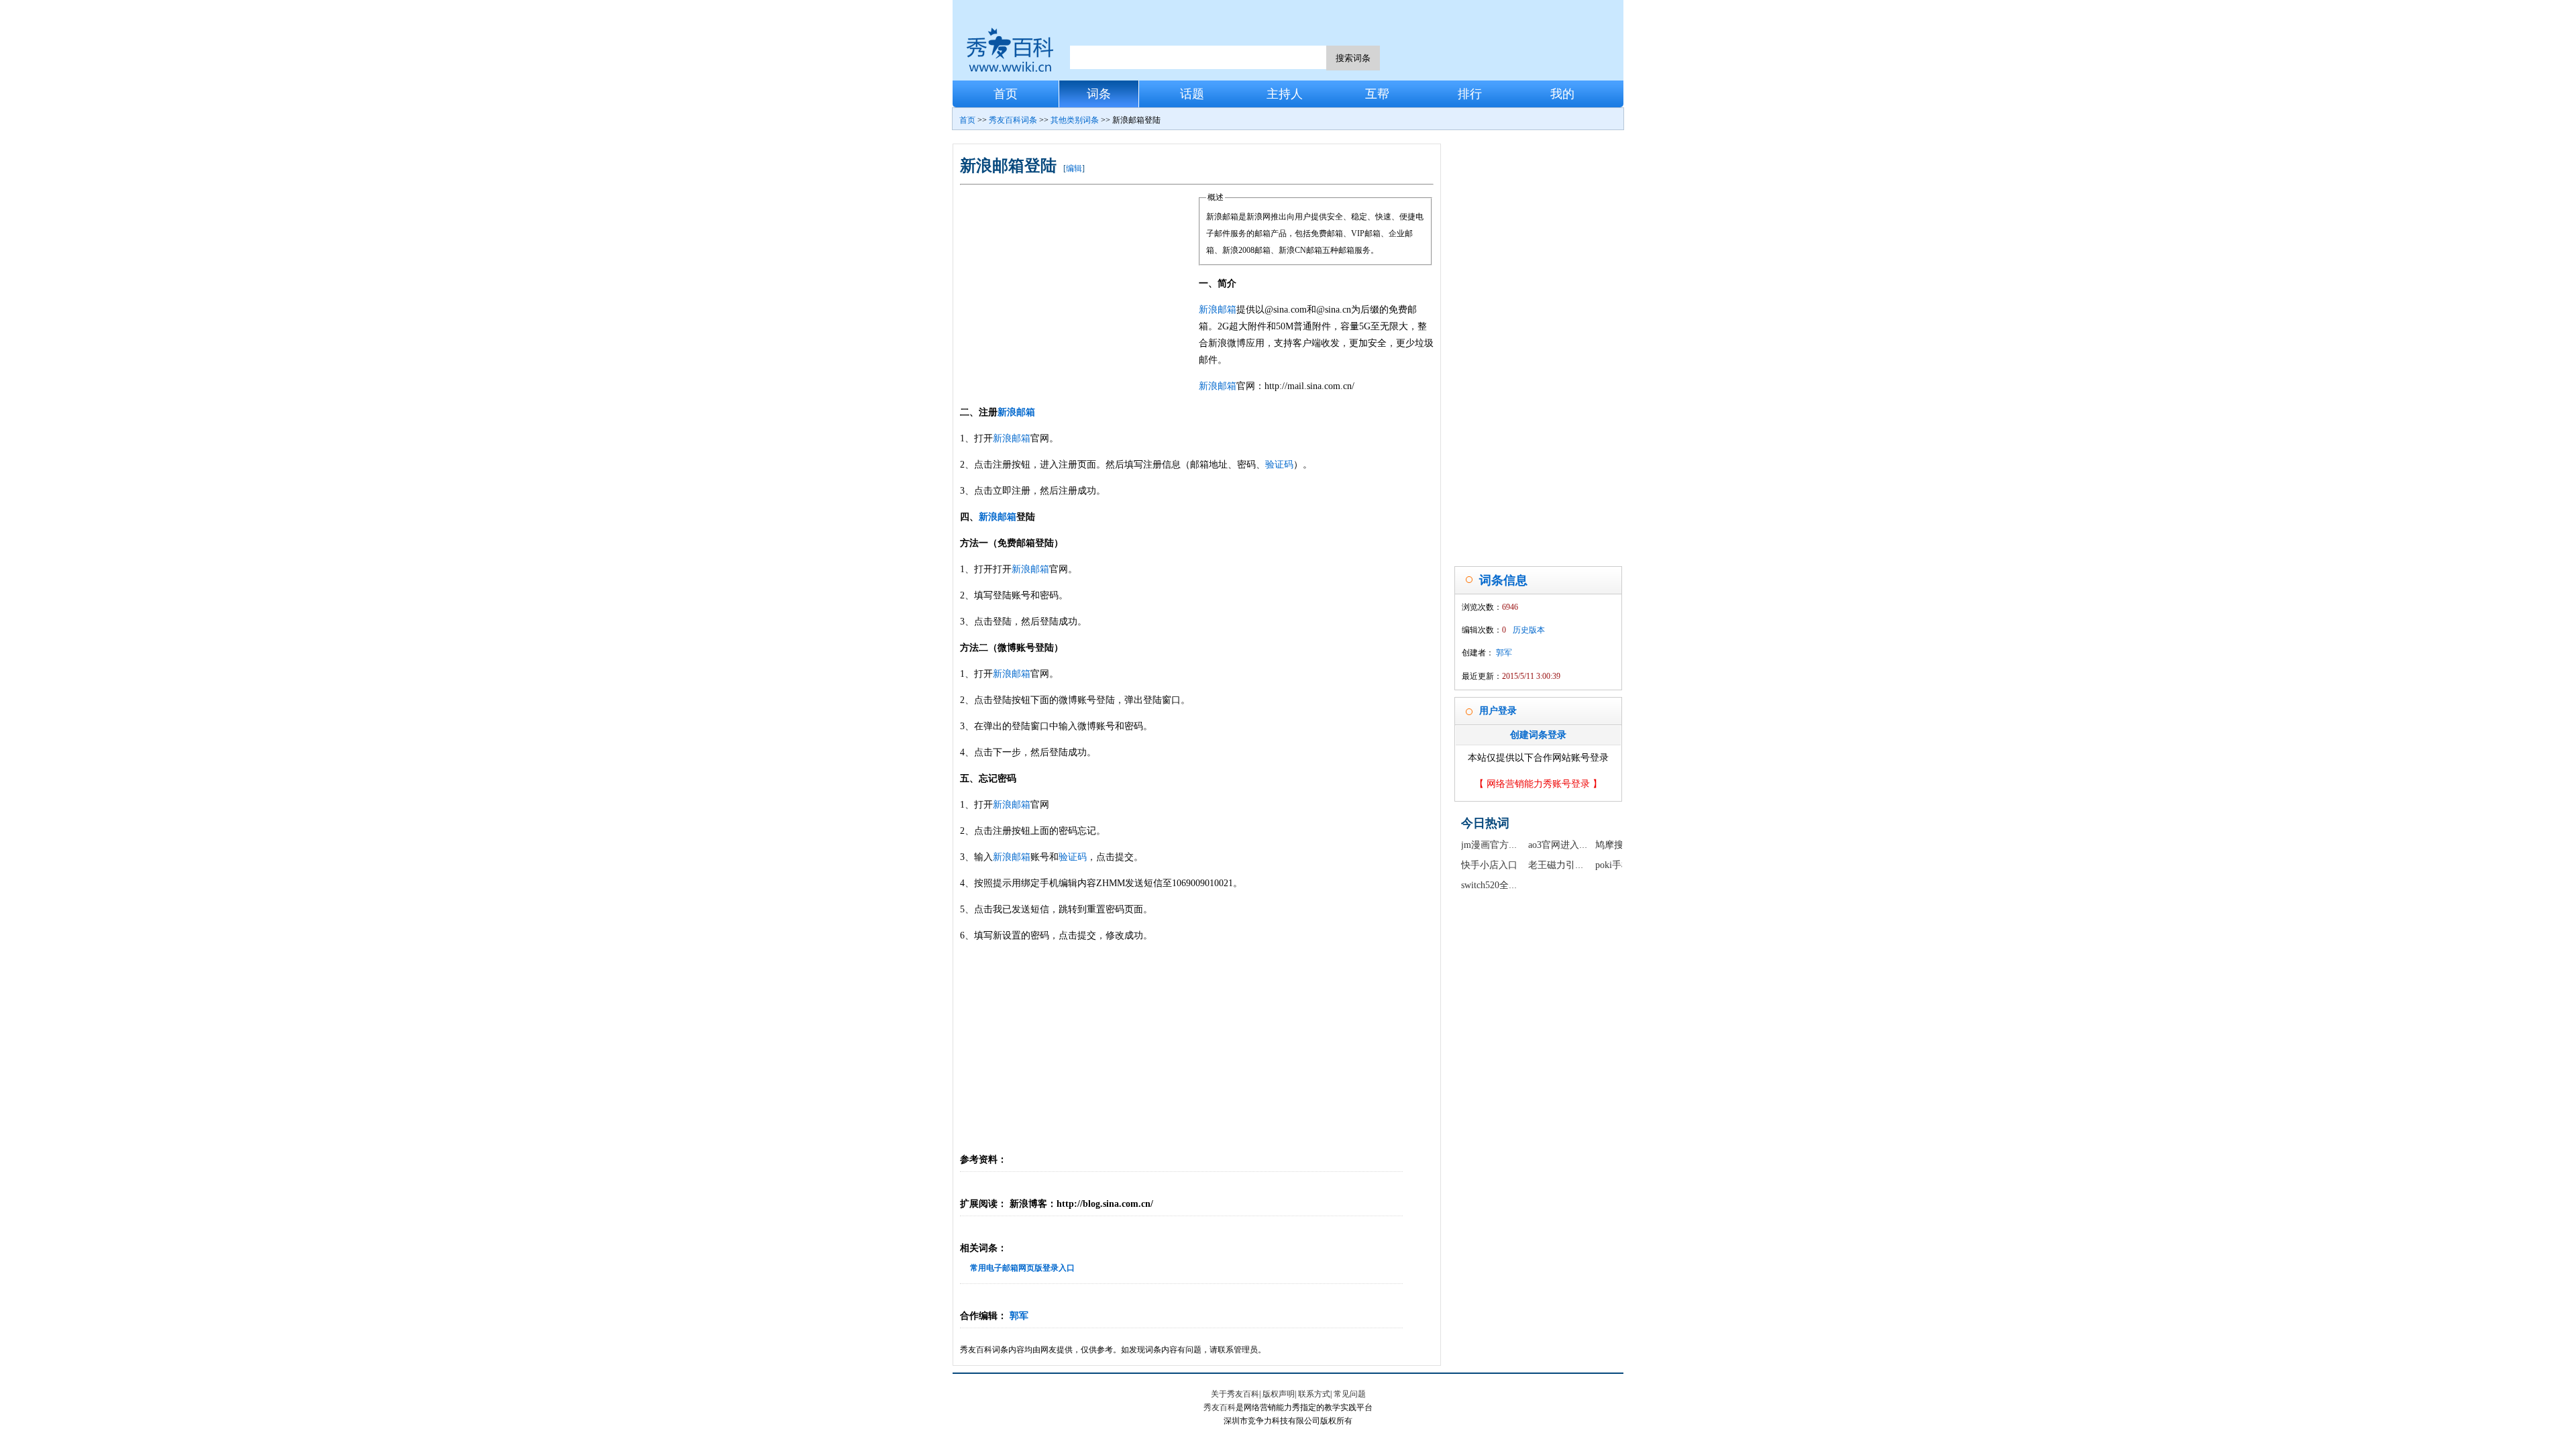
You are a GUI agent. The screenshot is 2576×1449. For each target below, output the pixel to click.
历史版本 (1529, 630)
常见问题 (1350, 1394)
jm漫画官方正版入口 (1504, 845)
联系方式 (1314, 1394)
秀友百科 (1220, 1407)
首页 (1006, 94)
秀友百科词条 (1013, 120)
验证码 (1279, 465)
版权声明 (1279, 1394)
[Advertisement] (1079, 290)
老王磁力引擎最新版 (1570, 865)
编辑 (1074, 168)
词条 (1099, 94)
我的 (1562, 94)
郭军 (1019, 1316)
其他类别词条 (1075, 120)
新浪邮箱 (1218, 310)
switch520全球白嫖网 (1504, 885)
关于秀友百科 (1235, 1394)
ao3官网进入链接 (1563, 845)
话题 (1192, 94)
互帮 (1377, 94)
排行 (1470, 94)
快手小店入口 (1489, 865)
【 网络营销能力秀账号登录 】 (1538, 784)
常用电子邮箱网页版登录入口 (1022, 1268)
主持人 (1285, 94)
